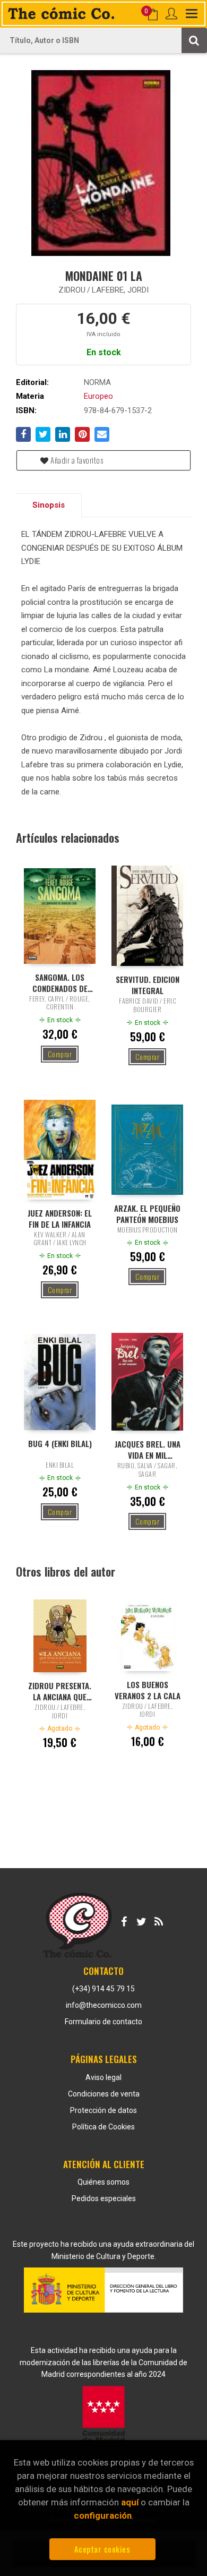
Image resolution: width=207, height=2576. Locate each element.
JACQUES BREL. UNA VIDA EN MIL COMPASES (148, 1449)
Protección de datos (103, 2110)
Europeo (98, 396)
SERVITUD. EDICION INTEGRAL (148, 985)
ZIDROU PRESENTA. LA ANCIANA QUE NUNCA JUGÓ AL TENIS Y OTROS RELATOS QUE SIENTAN (60, 1691)
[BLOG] (159, 1920)
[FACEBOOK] (124, 1920)
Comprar (60, 1054)
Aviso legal (103, 2077)
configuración (103, 2515)
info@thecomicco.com (104, 2005)
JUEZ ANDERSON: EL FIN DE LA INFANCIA (60, 1218)
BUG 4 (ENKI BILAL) (60, 1444)
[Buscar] (194, 40)
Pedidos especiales (104, 2198)
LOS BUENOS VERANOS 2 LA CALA (148, 1690)
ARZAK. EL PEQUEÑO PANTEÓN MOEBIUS (147, 1213)
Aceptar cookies (102, 2549)
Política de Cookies (103, 2127)
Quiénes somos (103, 2182)
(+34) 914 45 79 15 (103, 1989)
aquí (130, 2502)
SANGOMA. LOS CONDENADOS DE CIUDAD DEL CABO (60, 982)
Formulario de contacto (103, 2022)
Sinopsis (49, 505)
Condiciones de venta (104, 2094)
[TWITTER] (141, 1920)
